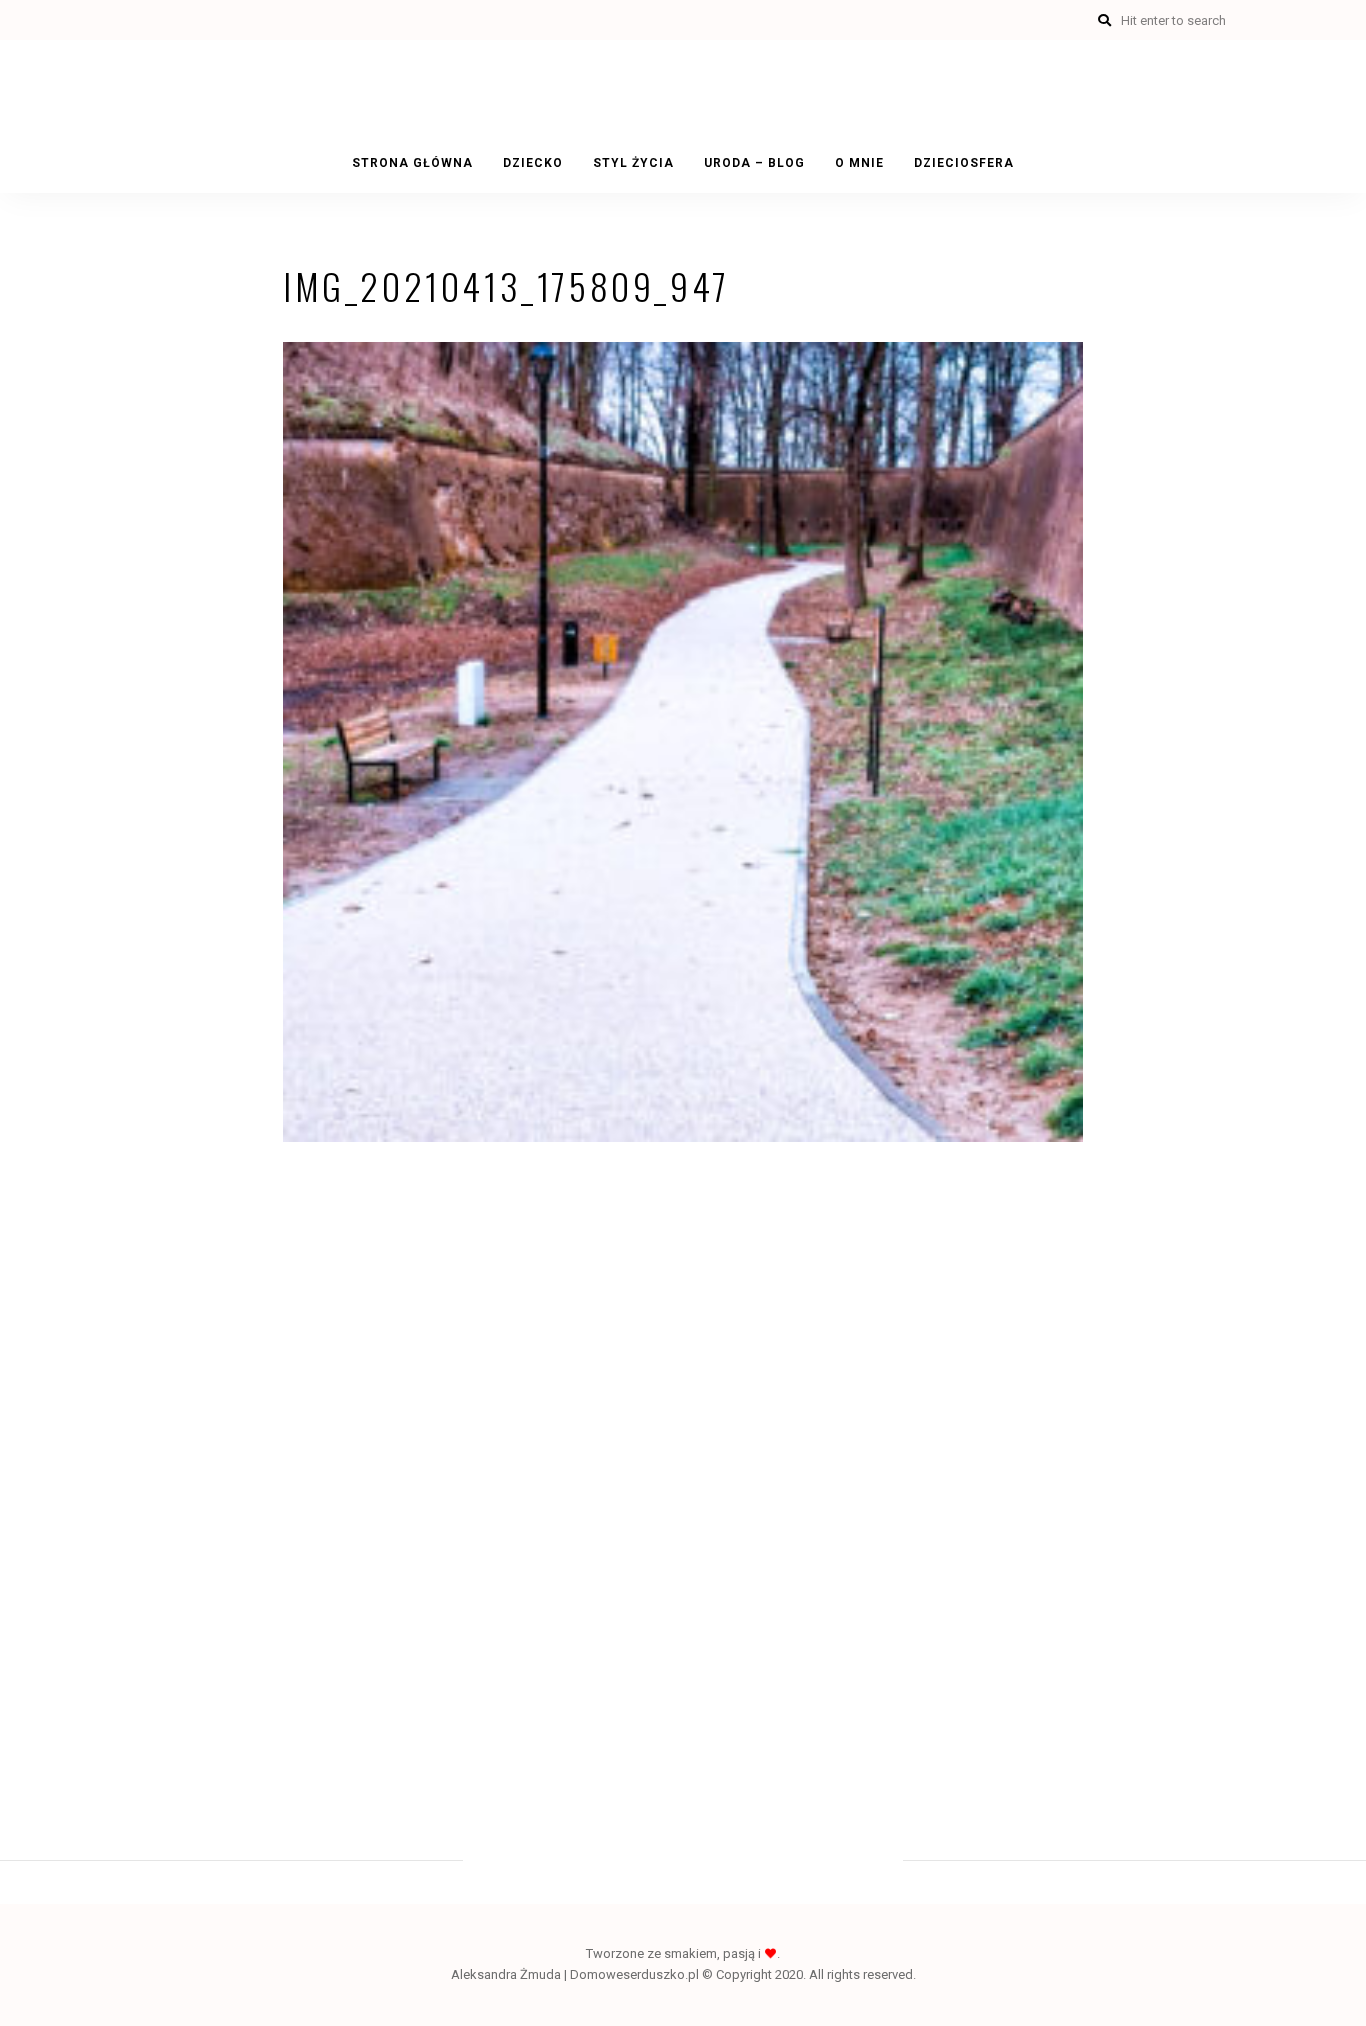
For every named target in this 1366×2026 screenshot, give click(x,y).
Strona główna (412, 163)
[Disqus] (683, 1453)
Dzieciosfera (964, 163)
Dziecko (533, 163)
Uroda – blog (754, 163)
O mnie (859, 163)
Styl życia (633, 163)
